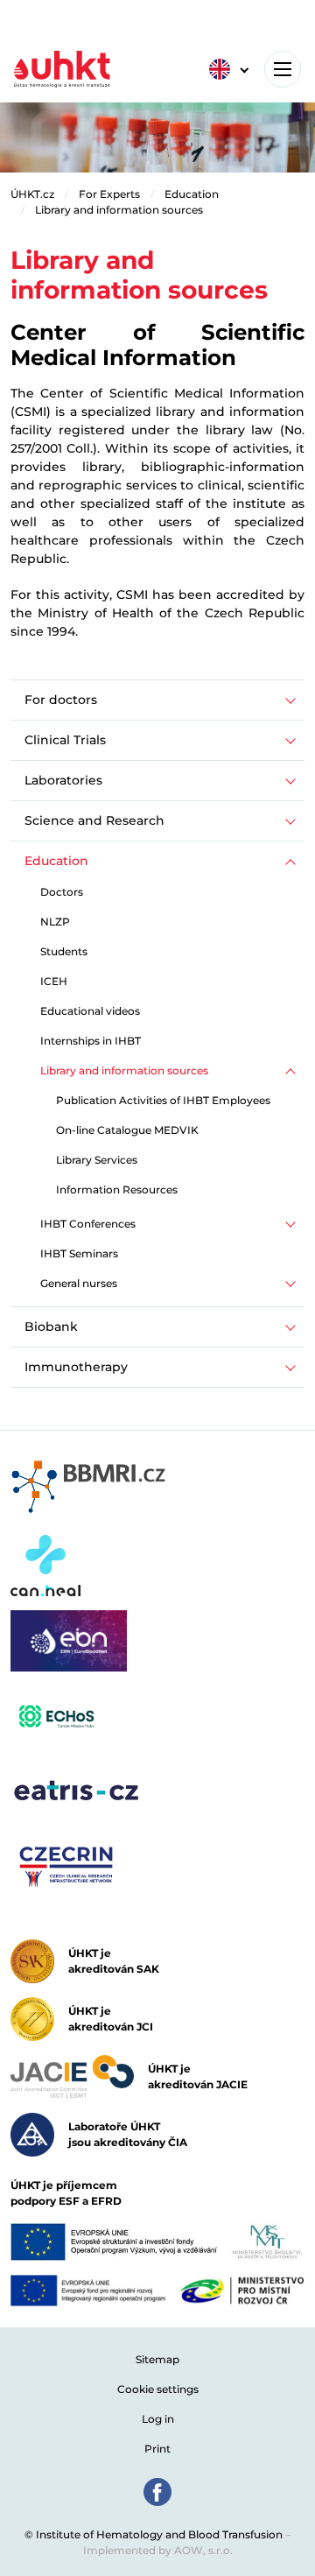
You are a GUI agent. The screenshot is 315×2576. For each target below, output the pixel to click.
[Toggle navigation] (283, 69)
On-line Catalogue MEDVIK (127, 1130)
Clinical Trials (65, 740)
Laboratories (63, 780)
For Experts (109, 194)
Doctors (62, 892)
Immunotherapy (76, 1367)
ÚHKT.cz (32, 194)
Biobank (51, 1327)
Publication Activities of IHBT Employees (163, 1100)
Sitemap (157, 2359)
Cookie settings (158, 2389)
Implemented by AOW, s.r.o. (158, 2550)
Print (157, 2449)
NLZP (55, 922)
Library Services (97, 1160)
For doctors (61, 700)
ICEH (54, 981)
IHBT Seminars (79, 1253)
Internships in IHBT (91, 1041)
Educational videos (90, 1011)
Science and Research (94, 820)
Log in (158, 2419)
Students (64, 951)
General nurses (79, 1283)
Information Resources (117, 1189)
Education (192, 194)
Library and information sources (119, 210)
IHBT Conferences (88, 1224)
